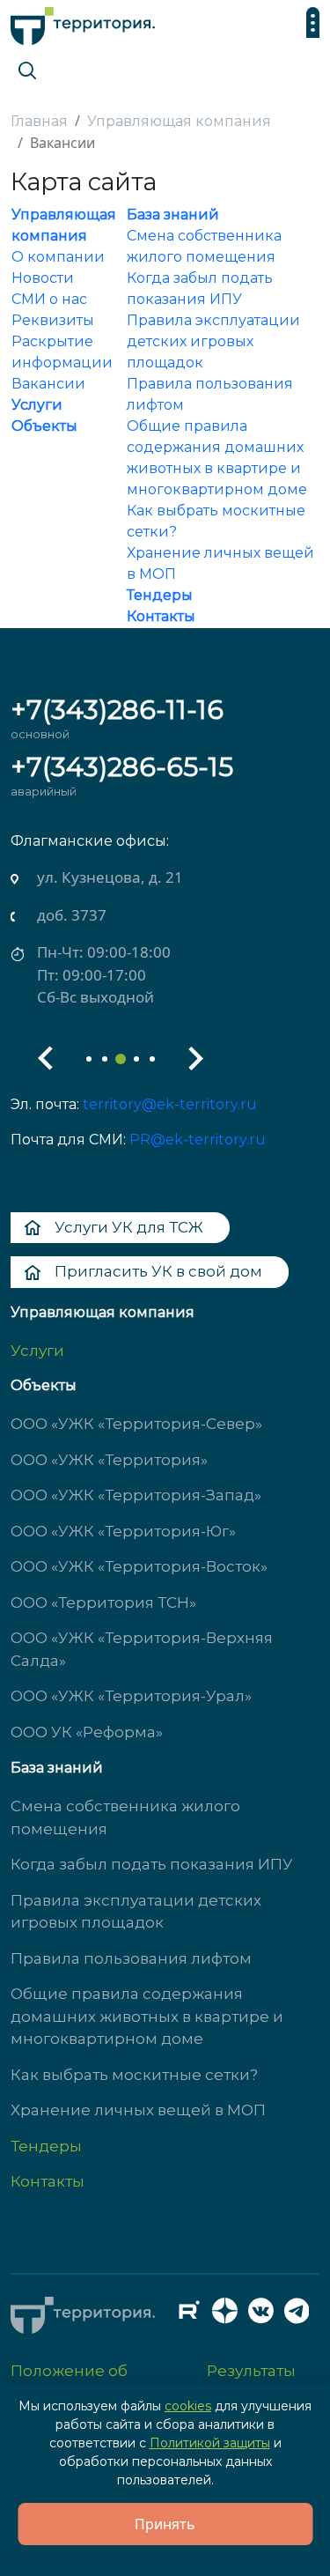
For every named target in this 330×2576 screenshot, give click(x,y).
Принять (165, 2524)
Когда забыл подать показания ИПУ (152, 1864)
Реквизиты (53, 320)
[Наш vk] (266, 2315)
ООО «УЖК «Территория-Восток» (139, 1566)
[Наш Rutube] (194, 2315)
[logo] (83, 22)
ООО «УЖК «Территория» (109, 1460)
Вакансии (48, 384)
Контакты (161, 616)
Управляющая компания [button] (103, 1312)
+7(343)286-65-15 (122, 767)
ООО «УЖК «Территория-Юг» (123, 1531)
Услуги (37, 405)
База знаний (173, 215)
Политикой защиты (210, 2443)
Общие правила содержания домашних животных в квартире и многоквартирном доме (147, 2016)
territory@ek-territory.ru (170, 1104)
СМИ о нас (49, 299)
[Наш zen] (230, 2315)
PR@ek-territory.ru (198, 1140)
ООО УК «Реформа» (87, 1732)
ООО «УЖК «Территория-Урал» (131, 1696)
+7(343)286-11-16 (117, 710)
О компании (58, 257)
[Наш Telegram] (302, 2315)
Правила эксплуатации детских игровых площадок (213, 341)
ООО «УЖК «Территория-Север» (136, 1424)
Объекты (44, 426)
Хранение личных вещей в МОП (138, 2110)
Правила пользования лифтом (131, 1958)
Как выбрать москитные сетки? (134, 2075)
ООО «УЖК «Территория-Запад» (136, 1495)
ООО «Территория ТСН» (103, 1603)
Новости (43, 278)
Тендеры (160, 595)
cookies (188, 2406)
